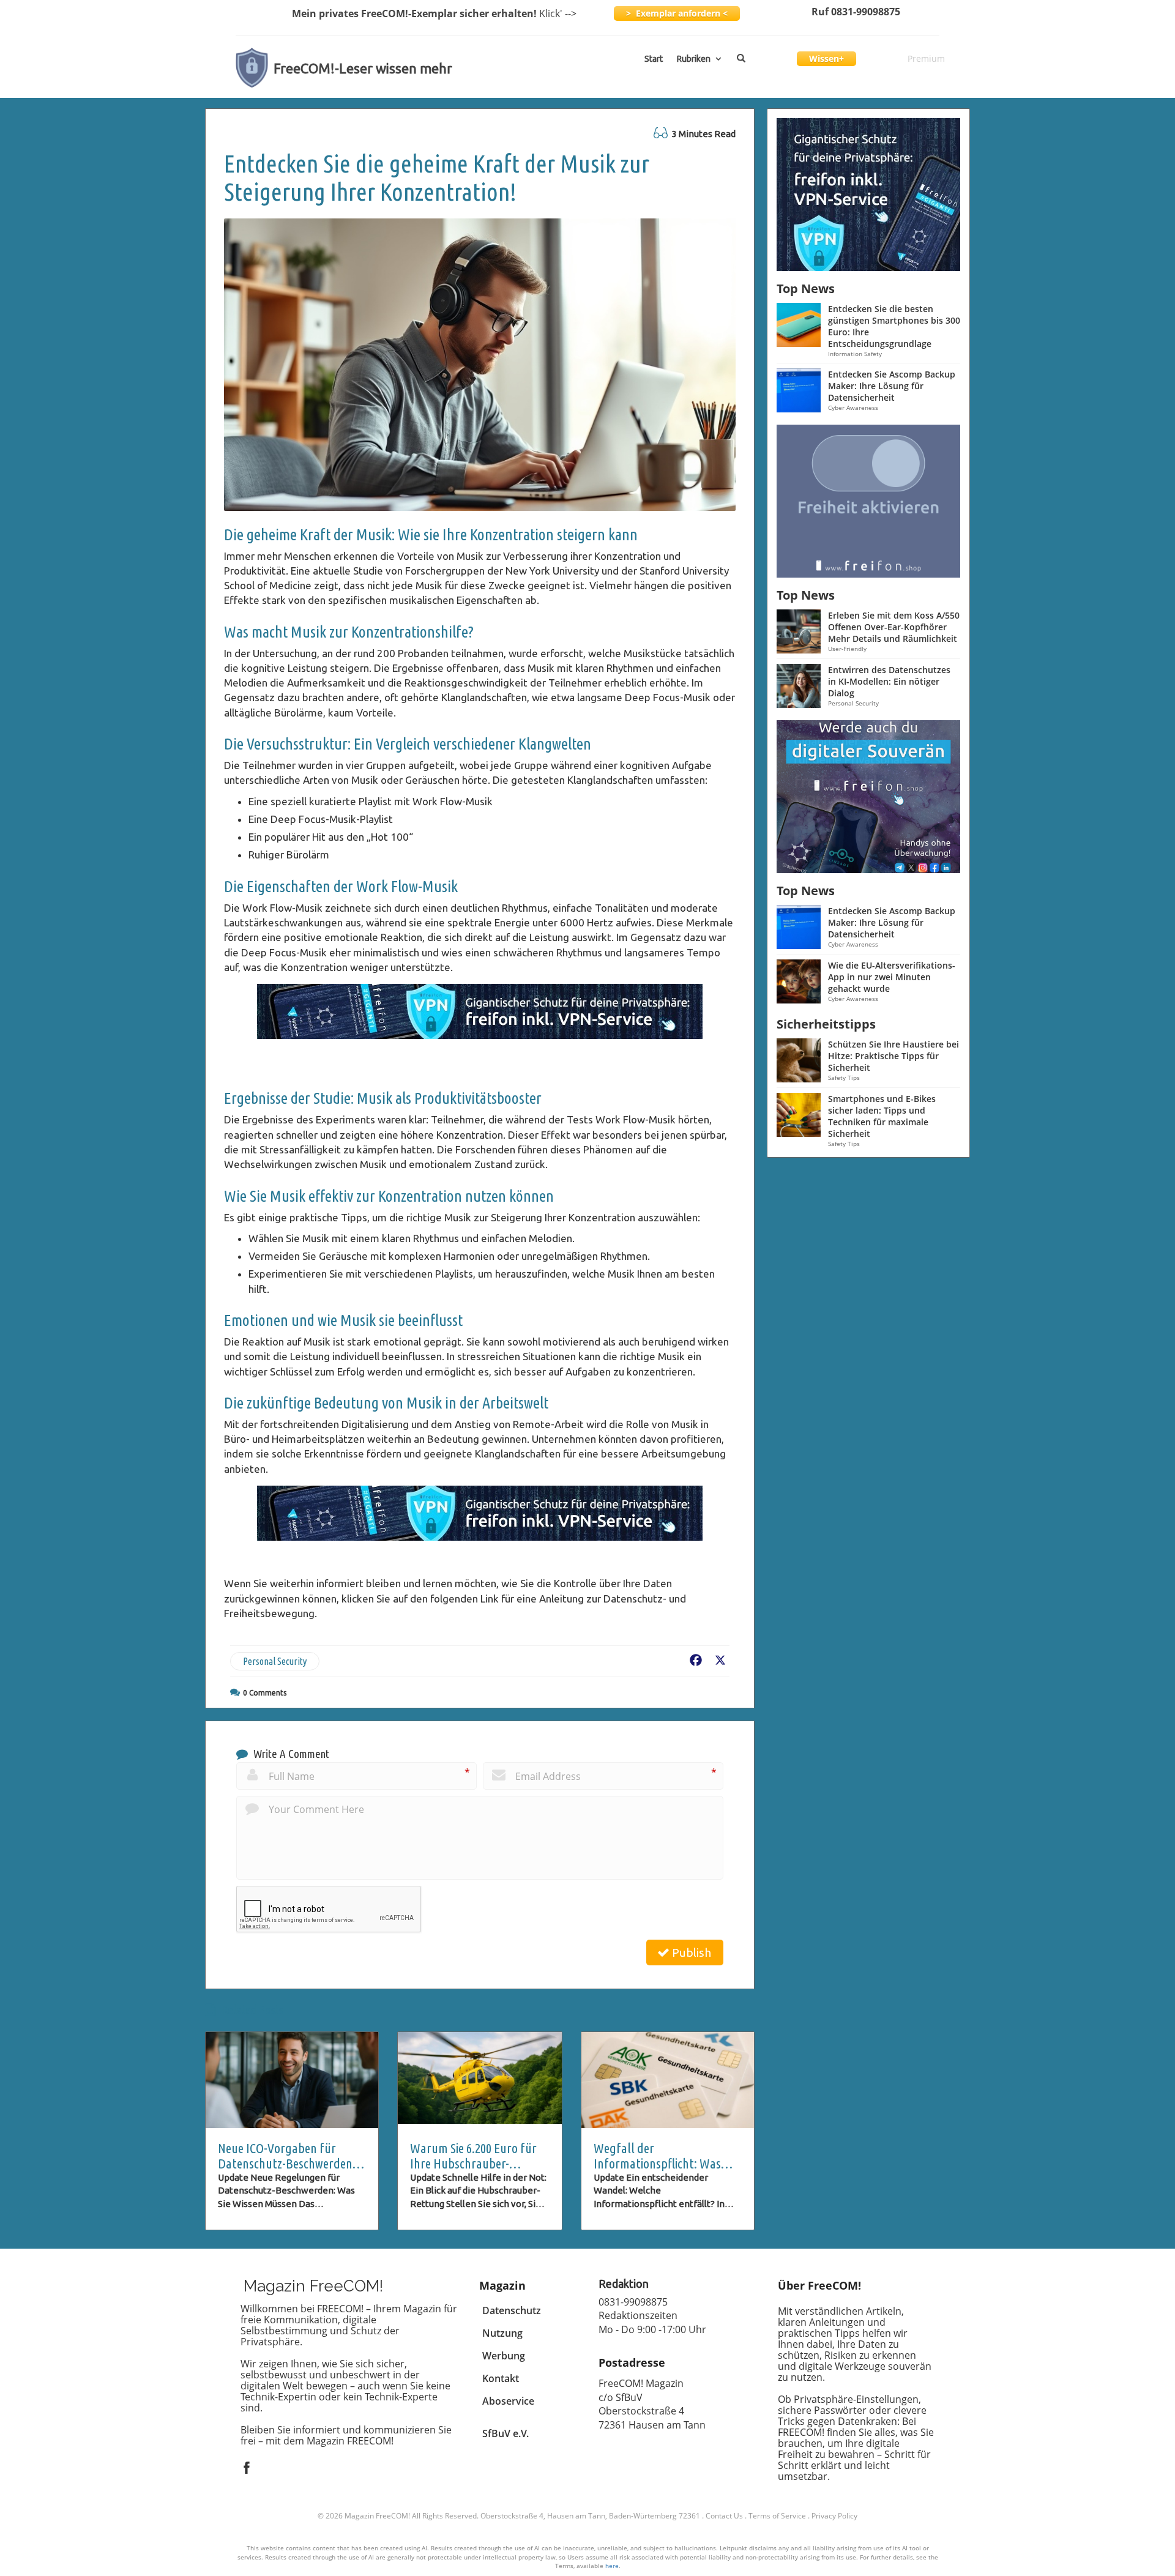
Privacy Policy (834, 2516)
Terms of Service (777, 2516)
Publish (690, 1952)
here (612, 2566)
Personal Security (275, 1661)
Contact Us (724, 2516)
